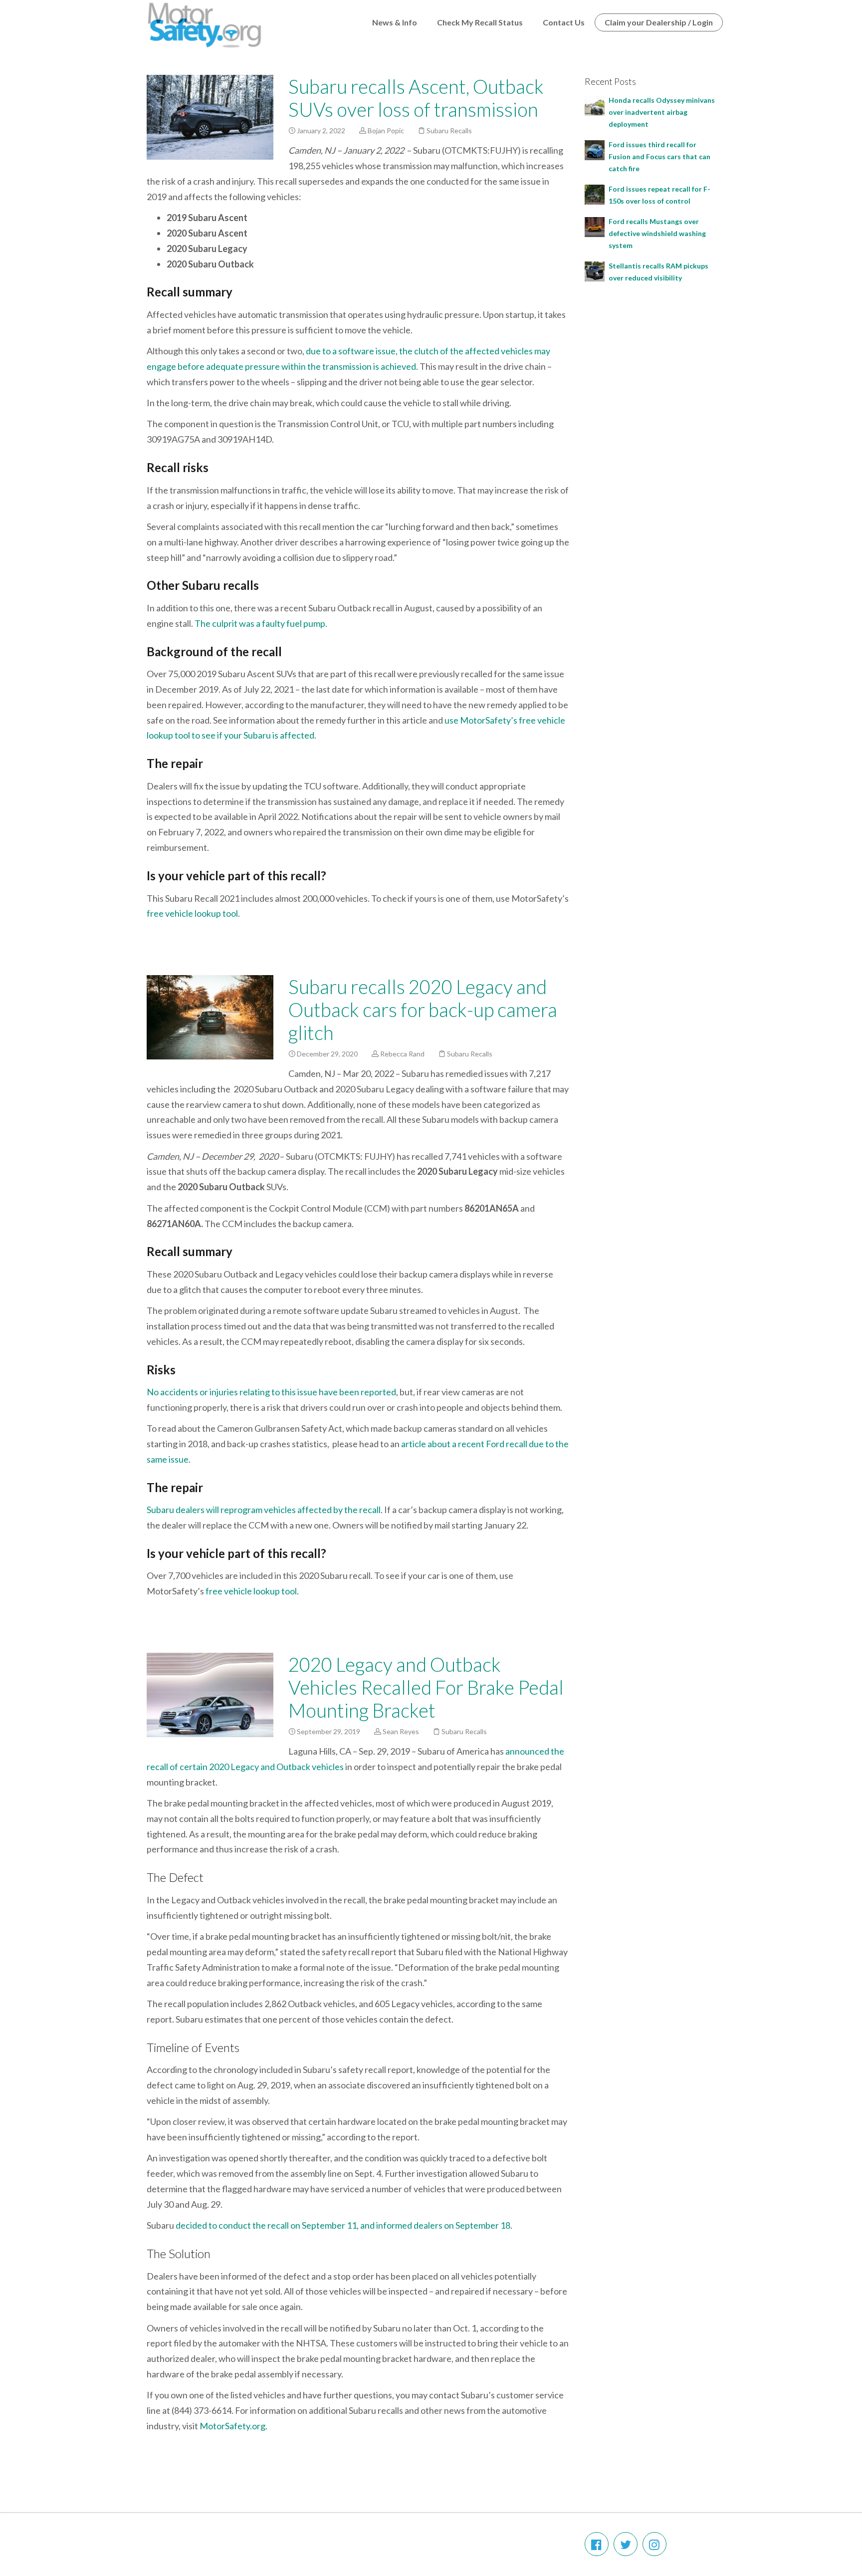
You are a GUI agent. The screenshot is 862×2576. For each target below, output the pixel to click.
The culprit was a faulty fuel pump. (261, 623)
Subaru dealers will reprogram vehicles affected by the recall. (265, 1510)
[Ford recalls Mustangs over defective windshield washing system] (595, 226)
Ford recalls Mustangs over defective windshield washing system (657, 233)
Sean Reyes (401, 1731)
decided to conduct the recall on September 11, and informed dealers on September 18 (343, 2225)
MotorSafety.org (232, 2426)
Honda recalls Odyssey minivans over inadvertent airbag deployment (662, 112)
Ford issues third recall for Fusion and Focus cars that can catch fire (659, 156)
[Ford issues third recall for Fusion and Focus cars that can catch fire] (595, 149)
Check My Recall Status (480, 22)
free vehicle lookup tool (192, 913)
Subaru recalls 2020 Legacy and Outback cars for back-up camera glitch (423, 1010)
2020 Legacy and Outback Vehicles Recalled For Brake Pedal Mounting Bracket (426, 1687)
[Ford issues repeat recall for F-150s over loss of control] (595, 193)
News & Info (395, 22)
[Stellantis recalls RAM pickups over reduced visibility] (595, 270)
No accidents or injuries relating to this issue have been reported (271, 1392)
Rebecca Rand (402, 1054)
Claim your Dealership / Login (659, 22)
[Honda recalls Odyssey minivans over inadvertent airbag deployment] (595, 105)
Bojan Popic (386, 130)
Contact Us (564, 22)
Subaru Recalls (449, 130)
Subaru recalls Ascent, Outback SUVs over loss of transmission (416, 98)
